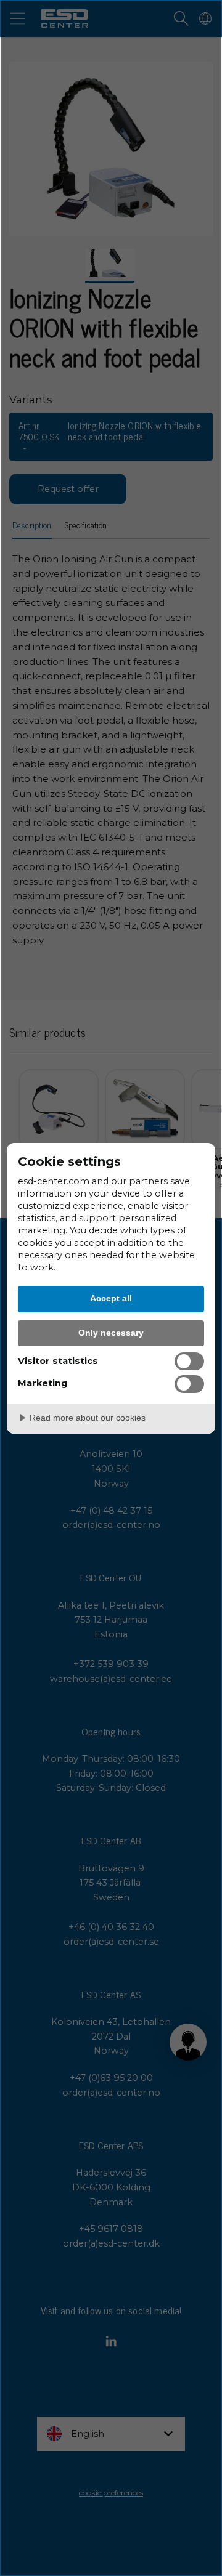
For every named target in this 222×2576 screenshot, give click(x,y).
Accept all (111, 1298)
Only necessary (111, 1333)
